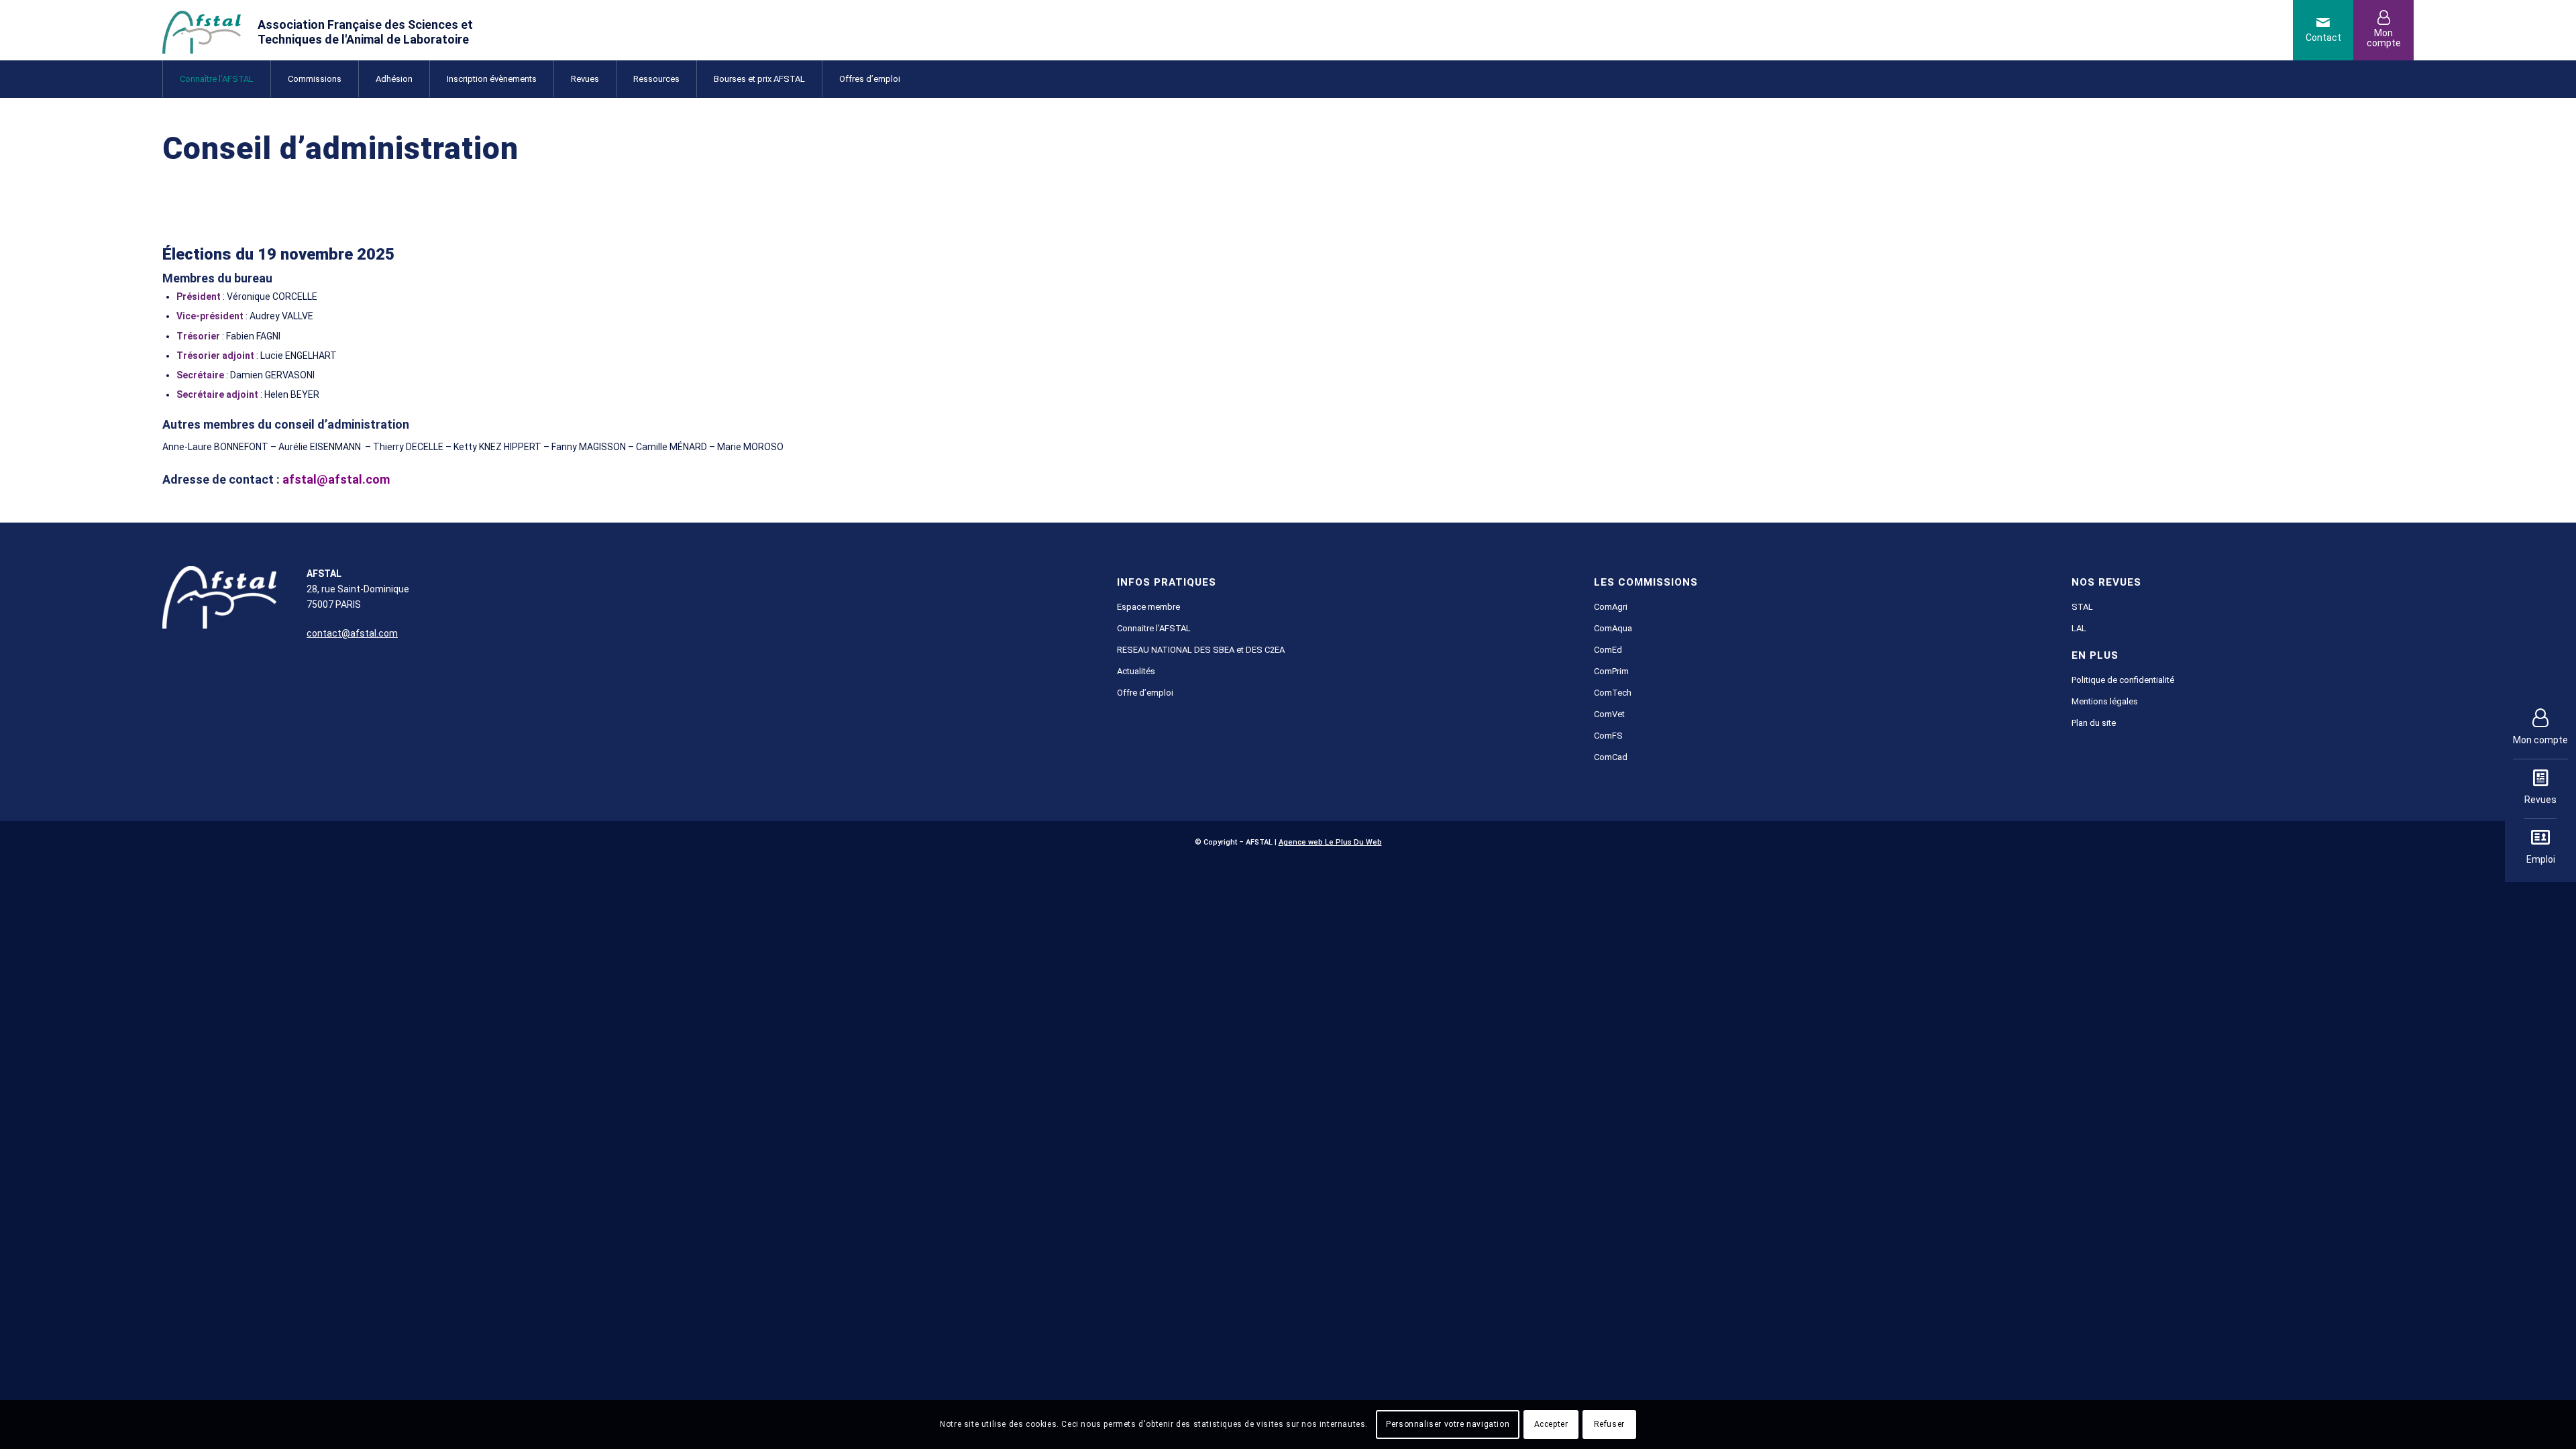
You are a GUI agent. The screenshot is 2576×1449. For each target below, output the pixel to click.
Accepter (1551, 1424)
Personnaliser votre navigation (1448, 1424)
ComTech (1613, 693)
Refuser (1609, 1424)
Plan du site (2094, 723)
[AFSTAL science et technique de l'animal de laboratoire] (337, 30)
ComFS (1608, 736)
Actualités (1136, 671)
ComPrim (1611, 671)
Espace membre (1148, 607)
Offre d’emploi (1145, 693)
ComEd (1608, 650)
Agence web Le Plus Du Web (1330, 842)
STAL (2082, 607)
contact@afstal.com (352, 633)
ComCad (1611, 757)
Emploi (2541, 859)
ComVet (1609, 714)
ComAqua (1613, 628)
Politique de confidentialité (2123, 680)
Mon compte (2540, 740)
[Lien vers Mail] (2323, 30)
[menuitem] (216, 79)
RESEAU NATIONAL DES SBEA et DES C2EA (1201, 650)
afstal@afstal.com (336, 479)
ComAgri (1611, 607)
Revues (2540, 800)
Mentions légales (2105, 701)
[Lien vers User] (2383, 30)
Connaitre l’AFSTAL (1154, 628)
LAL (2079, 628)
